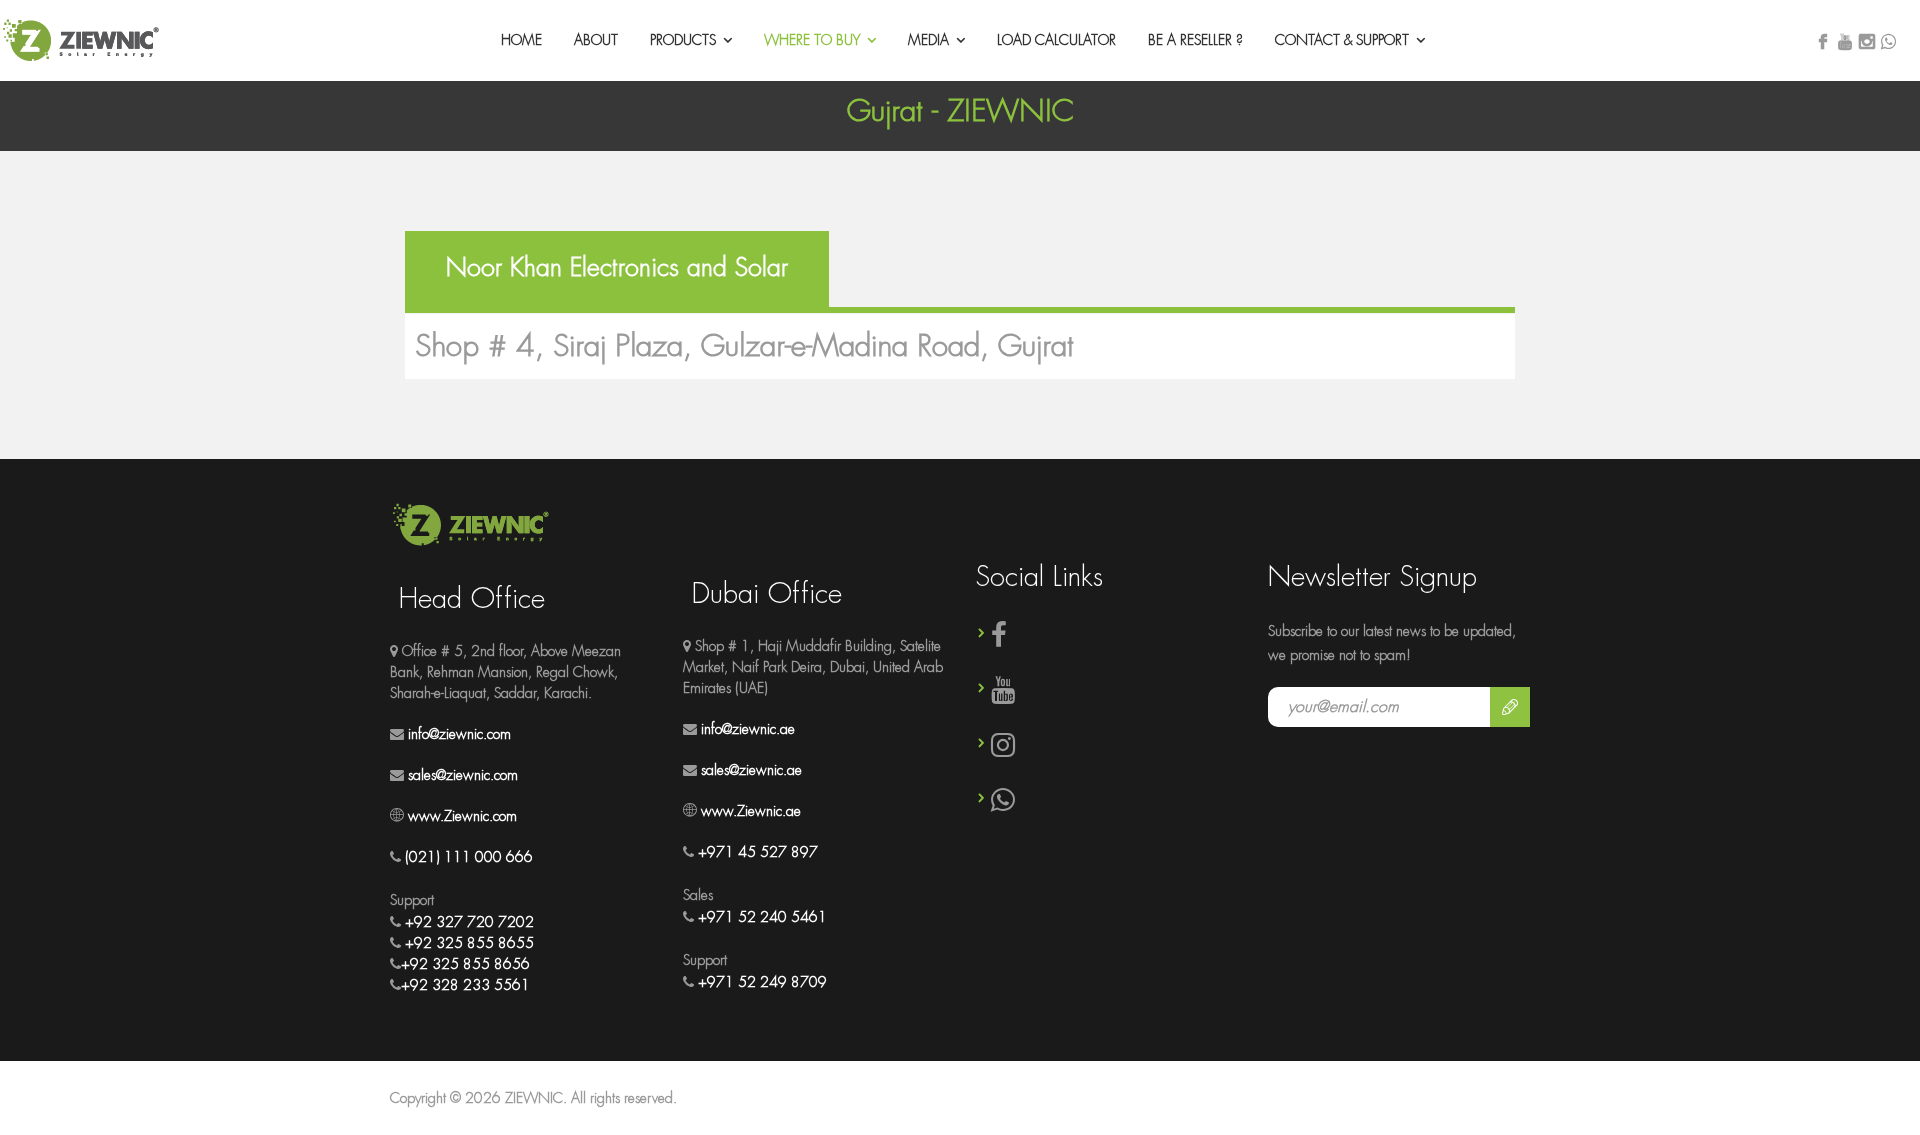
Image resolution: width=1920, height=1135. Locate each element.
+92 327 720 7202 (469, 922)
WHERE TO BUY (812, 40)
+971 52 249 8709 (762, 982)
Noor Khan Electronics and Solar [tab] (617, 268)
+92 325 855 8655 (469, 943)
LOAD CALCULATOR (1056, 40)
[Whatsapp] (1888, 42)
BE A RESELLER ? (1195, 40)
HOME (521, 40)
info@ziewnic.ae (748, 729)
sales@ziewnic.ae (751, 770)
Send (1510, 707)
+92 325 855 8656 (465, 964)
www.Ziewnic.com (462, 816)
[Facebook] (1823, 42)
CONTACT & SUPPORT (1342, 40)
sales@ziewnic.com (463, 775)
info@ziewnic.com (459, 734)
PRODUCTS (683, 40)
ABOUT (596, 40)
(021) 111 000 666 (469, 857)
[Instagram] (1867, 42)
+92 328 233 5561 (465, 985)
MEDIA (928, 40)
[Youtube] (1845, 42)
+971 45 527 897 (758, 852)
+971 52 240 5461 (762, 917)
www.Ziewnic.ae (751, 811)
